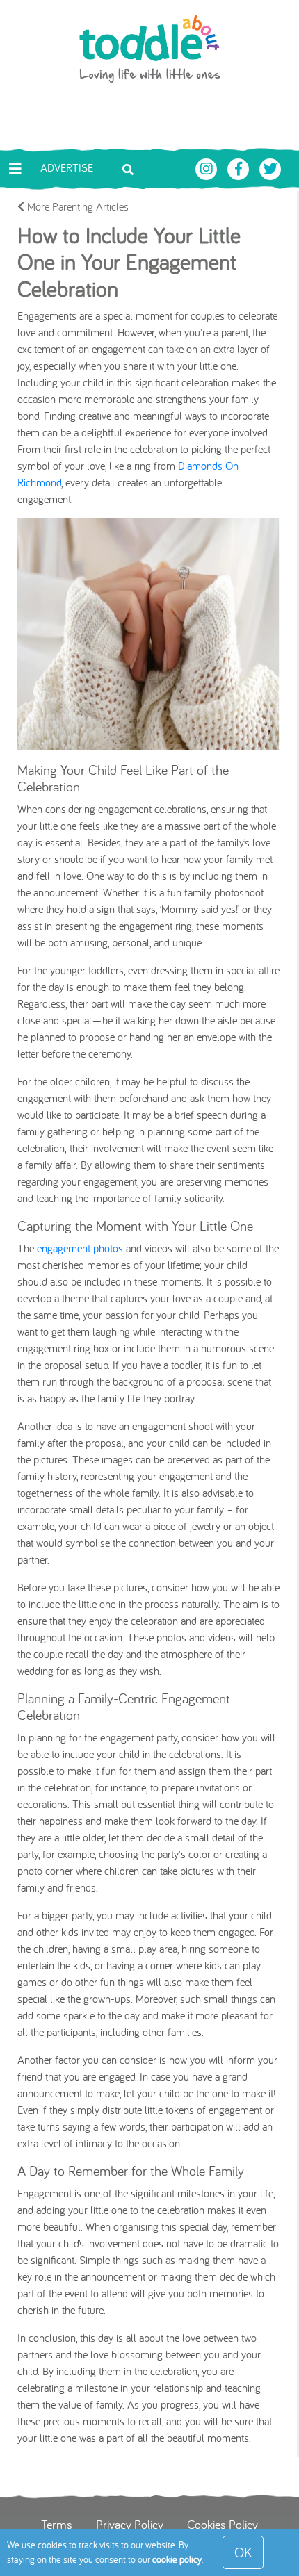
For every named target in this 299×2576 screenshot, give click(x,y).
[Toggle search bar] (128, 168)
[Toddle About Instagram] (208, 167)
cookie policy (177, 2559)
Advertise (67, 167)
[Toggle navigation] (15, 169)
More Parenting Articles (76, 206)
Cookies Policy (223, 2524)
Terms (57, 2524)
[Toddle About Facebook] (240, 167)
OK (243, 2552)
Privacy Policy (130, 2524)
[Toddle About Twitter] (270, 167)
